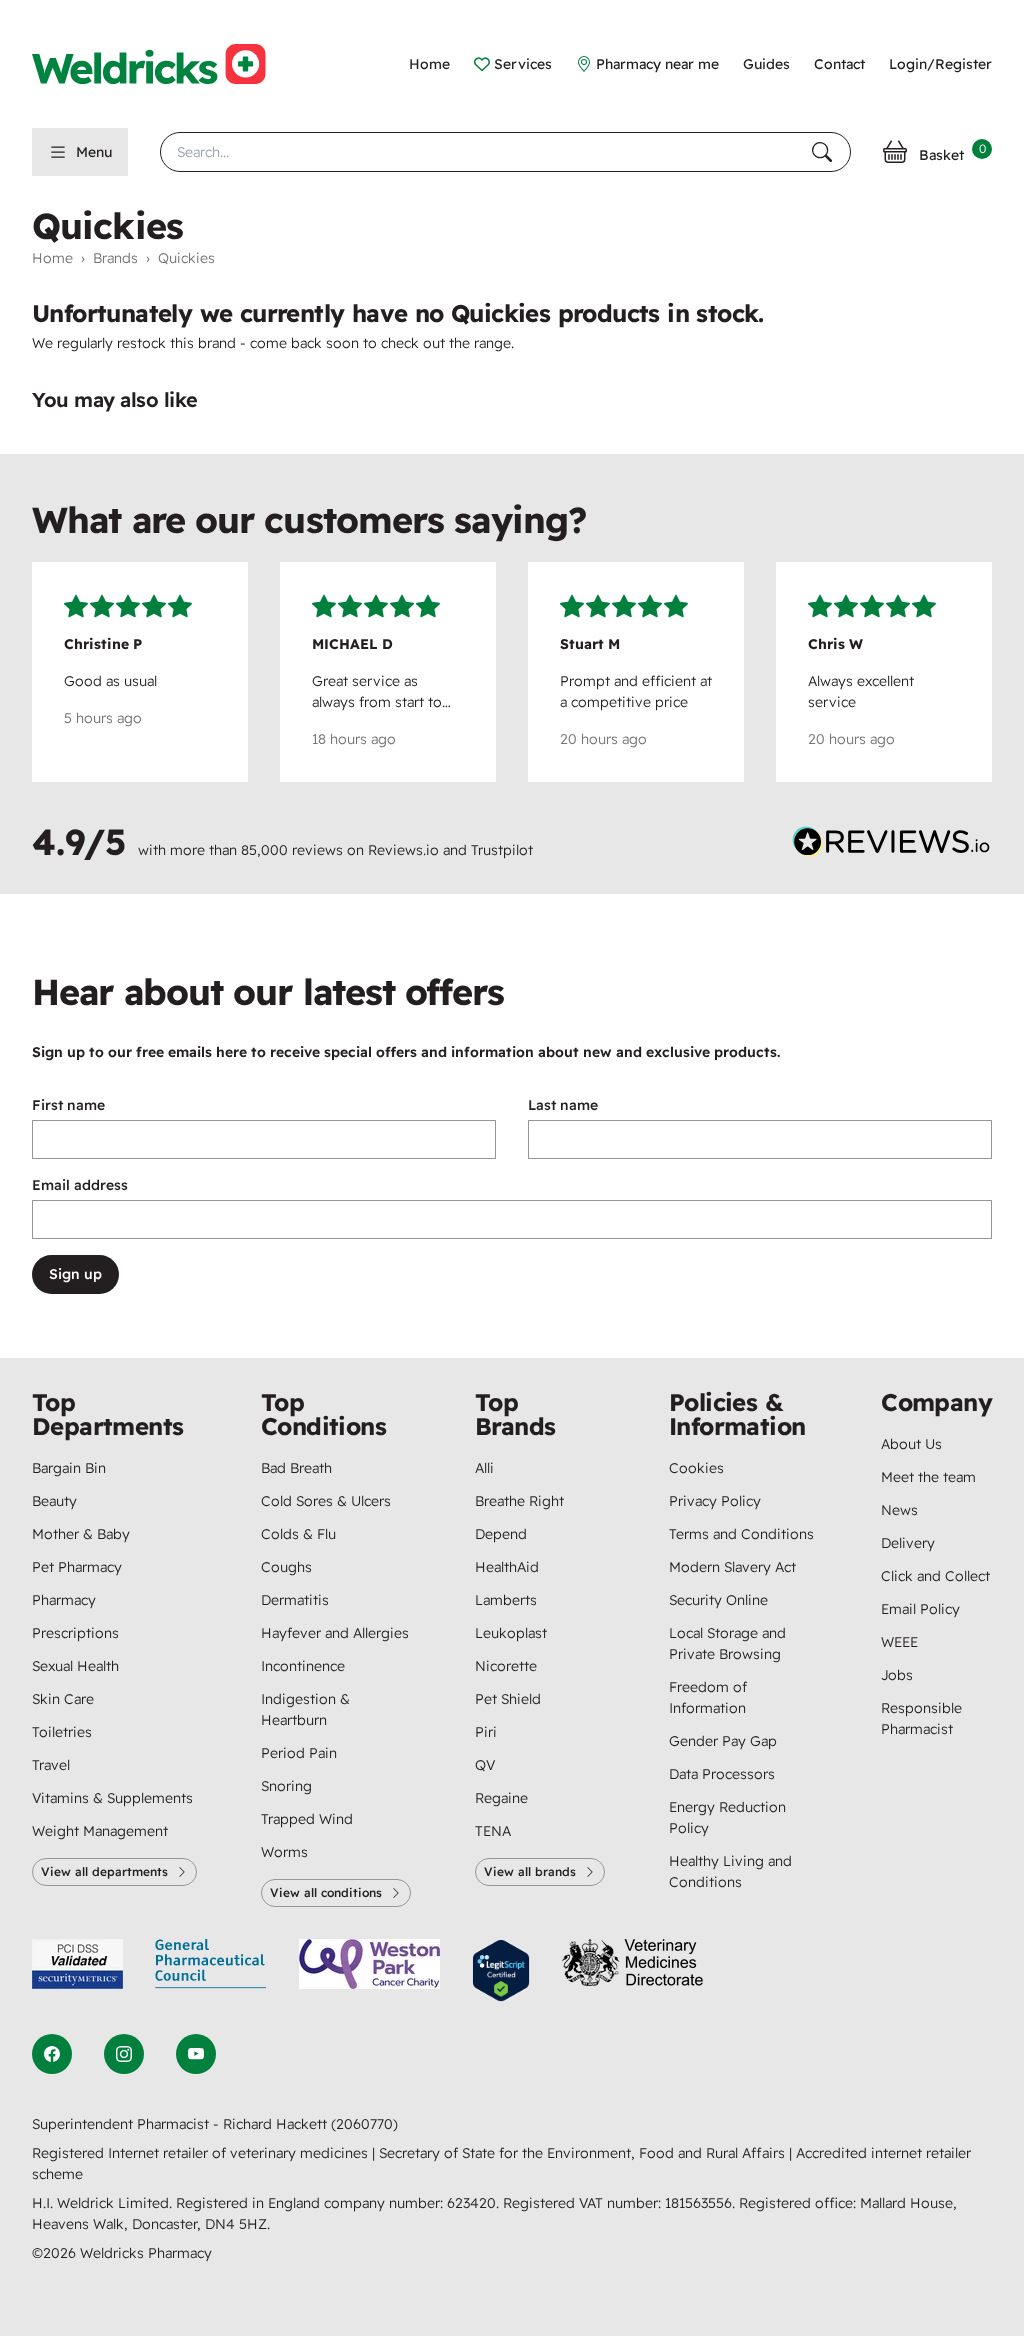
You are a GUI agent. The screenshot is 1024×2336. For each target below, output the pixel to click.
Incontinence (303, 1666)
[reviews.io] (892, 846)
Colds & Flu (298, 1534)
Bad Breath (296, 1468)
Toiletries (62, 1732)
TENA (493, 1831)
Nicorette (506, 1666)
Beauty (54, 1501)
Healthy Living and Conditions (730, 1871)
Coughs (286, 1567)
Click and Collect (935, 1576)
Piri (486, 1732)
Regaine (501, 1798)
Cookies (696, 1468)
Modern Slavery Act (732, 1567)
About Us (911, 1444)
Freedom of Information (708, 1697)
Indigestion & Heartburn (305, 1709)
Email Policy (920, 1609)
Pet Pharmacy (77, 1567)
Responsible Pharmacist (921, 1718)
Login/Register (940, 64)
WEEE (899, 1642)
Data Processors (722, 1774)
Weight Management (100, 1831)
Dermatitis (295, 1600)
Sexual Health (75, 1666)
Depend (501, 1534)
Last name (563, 1105)
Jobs (897, 1675)
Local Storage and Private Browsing (727, 1643)
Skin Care (63, 1699)
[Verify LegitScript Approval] (501, 1970)
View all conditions (326, 1892)
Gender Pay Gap (723, 1741)
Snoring (286, 1786)
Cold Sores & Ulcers (326, 1501)
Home (429, 64)
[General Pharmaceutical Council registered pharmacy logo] (211, 1970)
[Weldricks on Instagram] (124, 2054)
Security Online (718, 1600)
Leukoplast (511, 1633)
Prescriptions (75, 1633)
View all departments (104, 1871)
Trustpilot (502, 850)
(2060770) (364, 2124)
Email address (80, 1185)
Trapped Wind (307, 1819)
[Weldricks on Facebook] (52, 2054)
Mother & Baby (81, 1534)
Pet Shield (508, 1699)
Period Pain (299, 1753)
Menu (94, 152)
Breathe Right (519, 1501)
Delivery (908, 1543)
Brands (115, 258)
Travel (51, 1765)
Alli (484, 1468)
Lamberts (506, 1600)
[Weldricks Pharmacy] (165, 64)
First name (68, 1105)
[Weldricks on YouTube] (196, 2054)
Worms (284, 1852)
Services (523, 64)
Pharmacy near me (657, 64)
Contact (839, 64)
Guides (766, 64)
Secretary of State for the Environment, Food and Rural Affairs (584, 2153)
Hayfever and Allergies (335, 1633)
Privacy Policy (715, 1501)
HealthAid (507, 1567)
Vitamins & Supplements (112, 1798)
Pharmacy (64, 1600)
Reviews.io (403, 850)
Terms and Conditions (741, 1534)
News (899, 1510)
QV (485, 1765)
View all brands (530, 1871)
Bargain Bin (69, 1468)
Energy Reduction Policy (727, 1817)
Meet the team (928, 1477)
